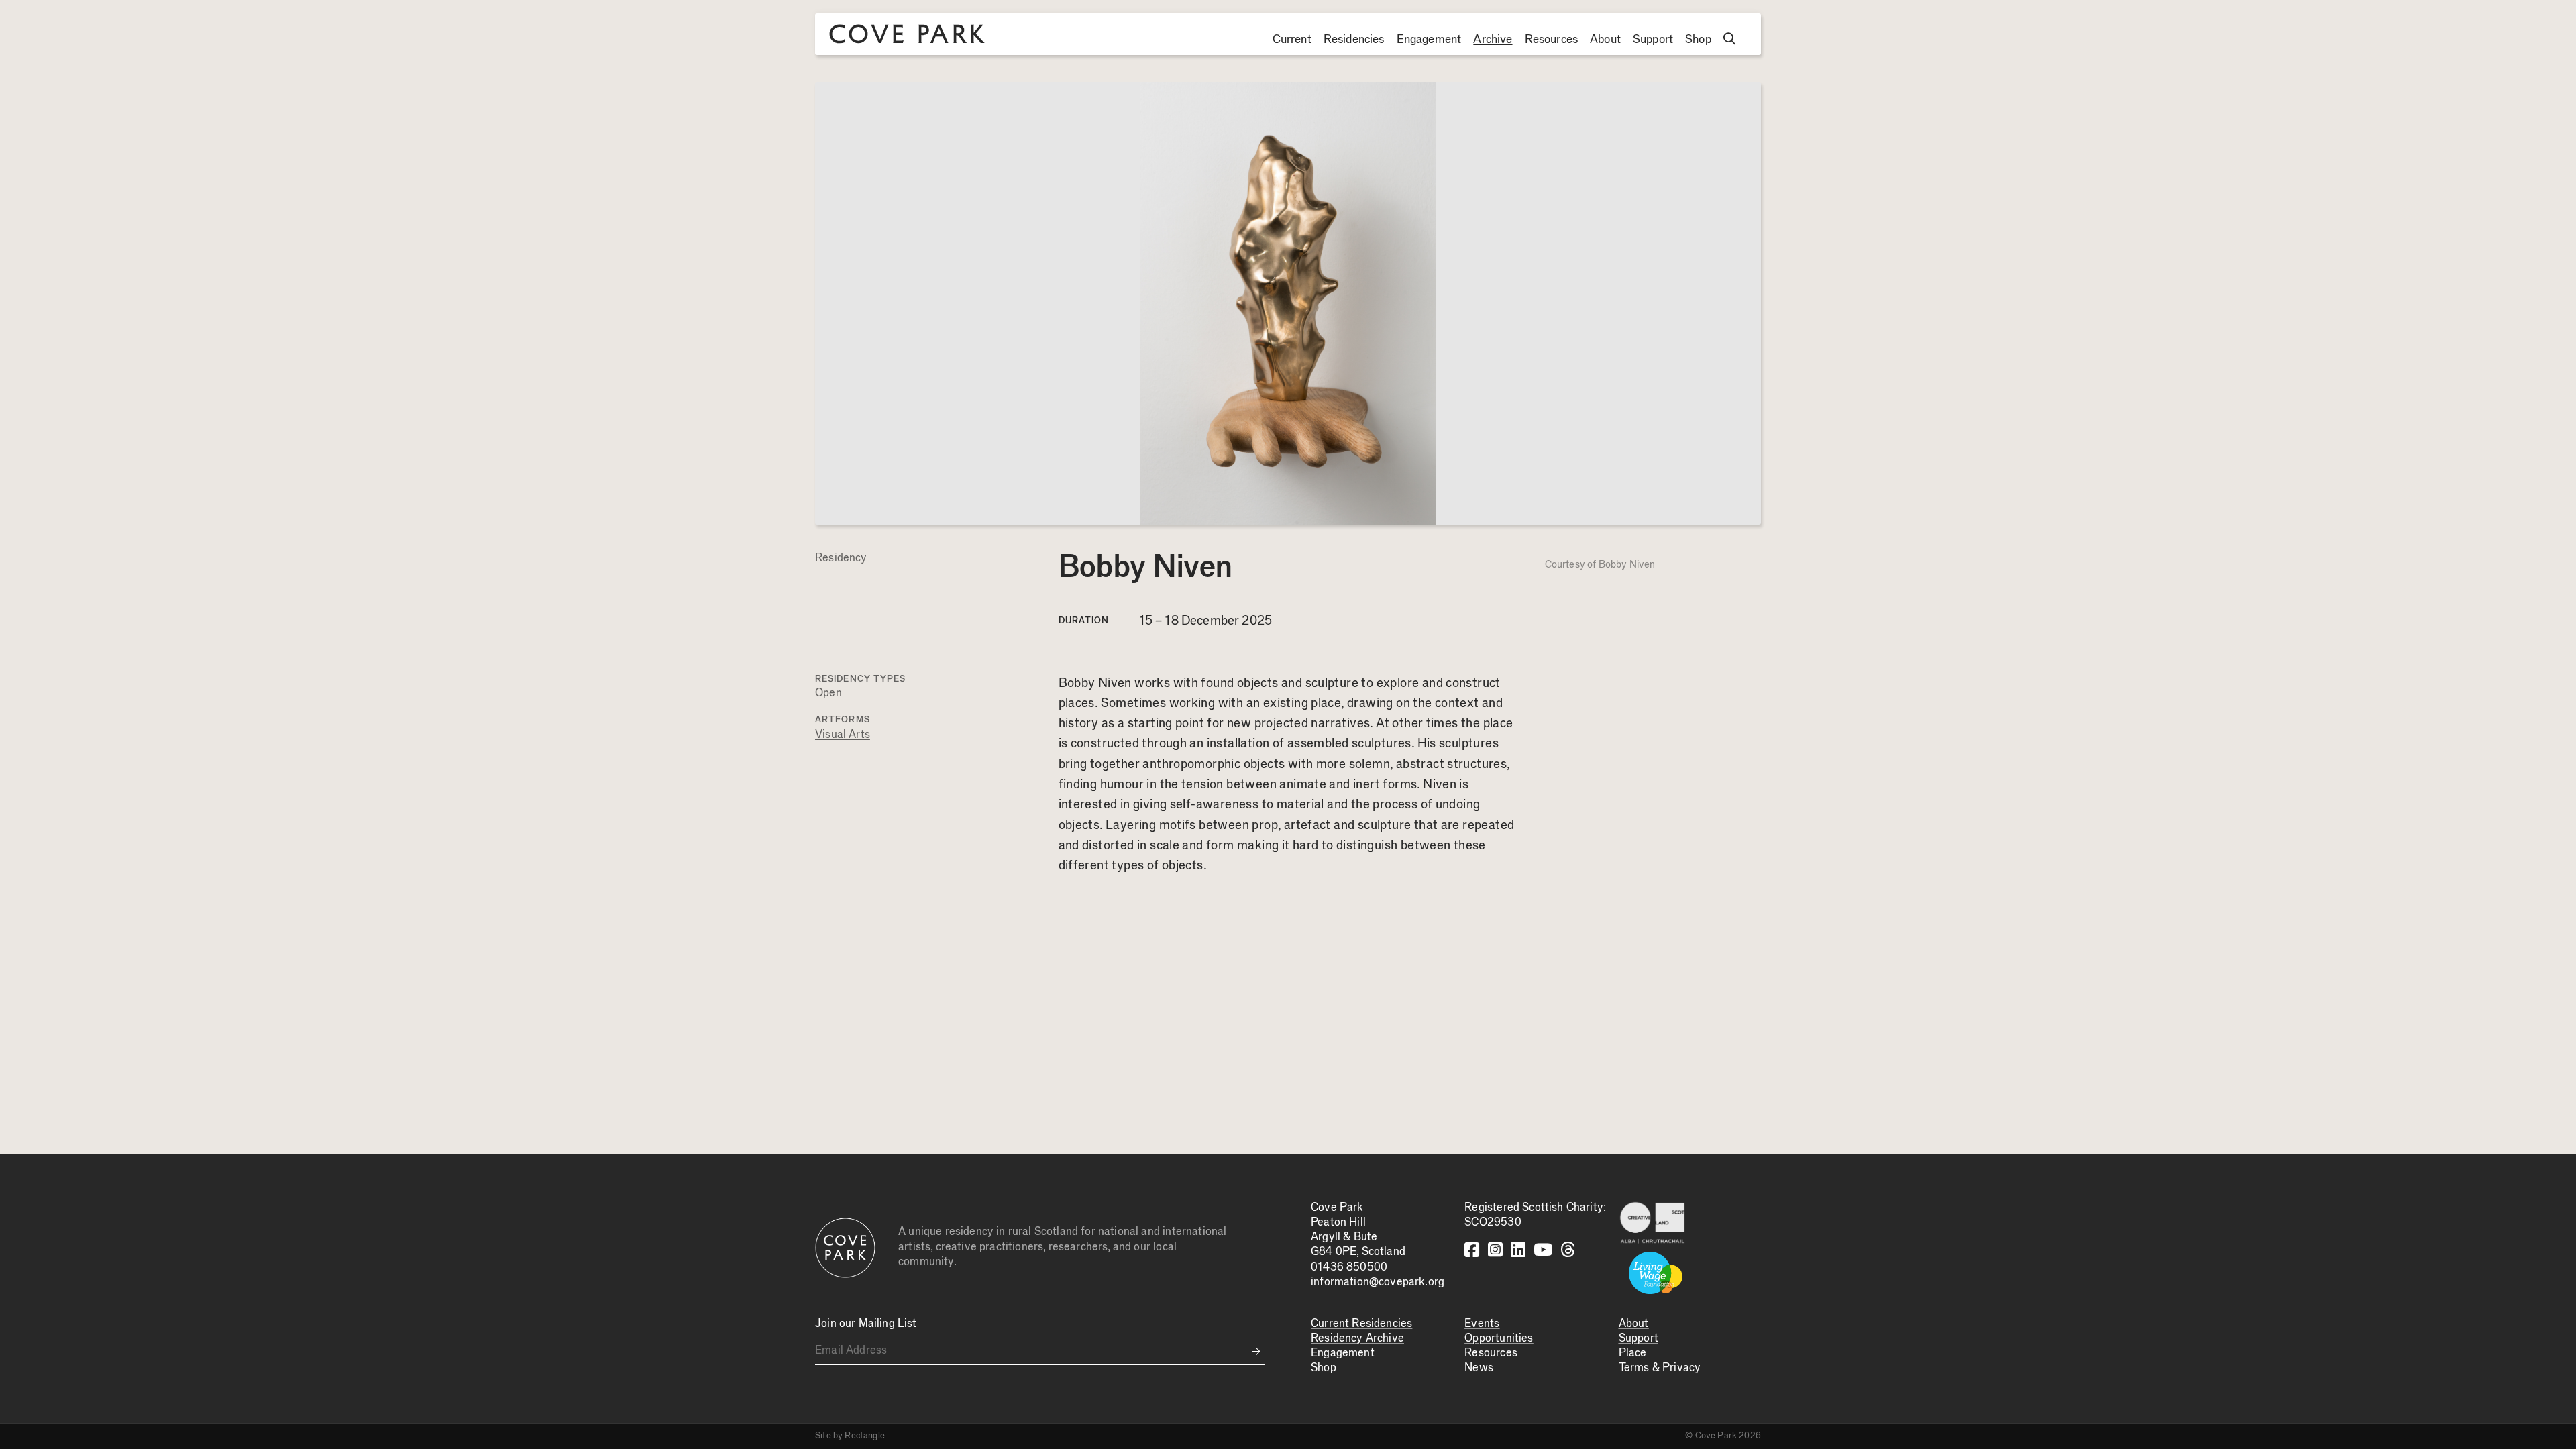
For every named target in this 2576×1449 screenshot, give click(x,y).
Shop (1698, 40)
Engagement (1429, 40)
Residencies (1354, 40)
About (1605, 40)
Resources (1552, 40)
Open (828, 693)
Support (1653, 40)
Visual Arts (843, 735)
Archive (1493, 40)
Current (1292, 40)
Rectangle (865, 1436)
